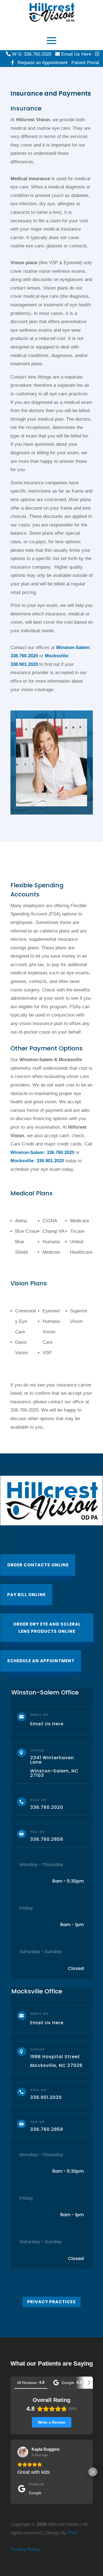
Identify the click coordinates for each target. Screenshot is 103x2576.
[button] (10, 2472)
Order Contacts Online (38, 1565)
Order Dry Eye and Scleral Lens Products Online (47, 1628)
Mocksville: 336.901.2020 (37, 1161)
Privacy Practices (51, 2302)
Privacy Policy (25, 2549)
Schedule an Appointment (41, 1661)
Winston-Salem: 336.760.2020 (42, 1152)
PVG (73, 2533)
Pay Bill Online (26, 1595)
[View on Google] (23, 2452)
